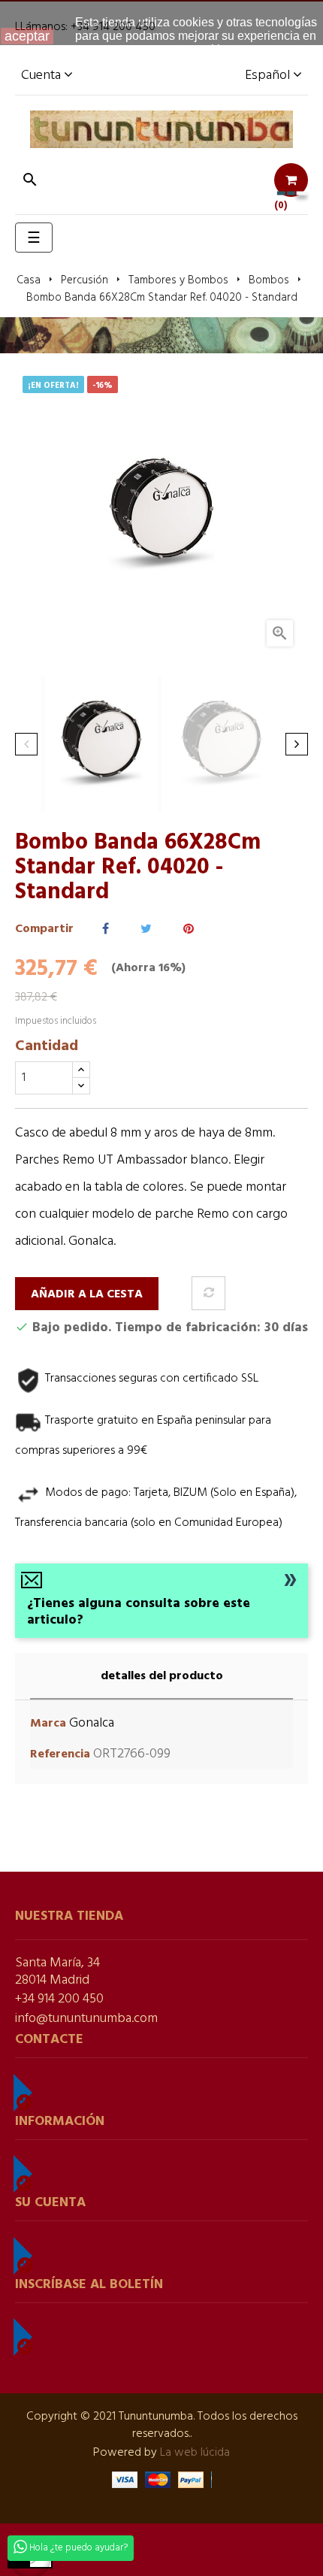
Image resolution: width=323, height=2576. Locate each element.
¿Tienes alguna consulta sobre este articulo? (139, 1612)
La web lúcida (195, 2453)
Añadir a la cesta (87, 1294)
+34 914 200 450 (59, 1999)
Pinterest (189, 929)
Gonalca (92, 1723)
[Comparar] (208, 1293)
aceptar (27, 36)
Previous (26, 744)
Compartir (106, 929)
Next (297, 744)
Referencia (60, 1755)
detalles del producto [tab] (162, 1676)
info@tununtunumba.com (86, 2019)
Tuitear (146, 929)
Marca (48, 1724)
